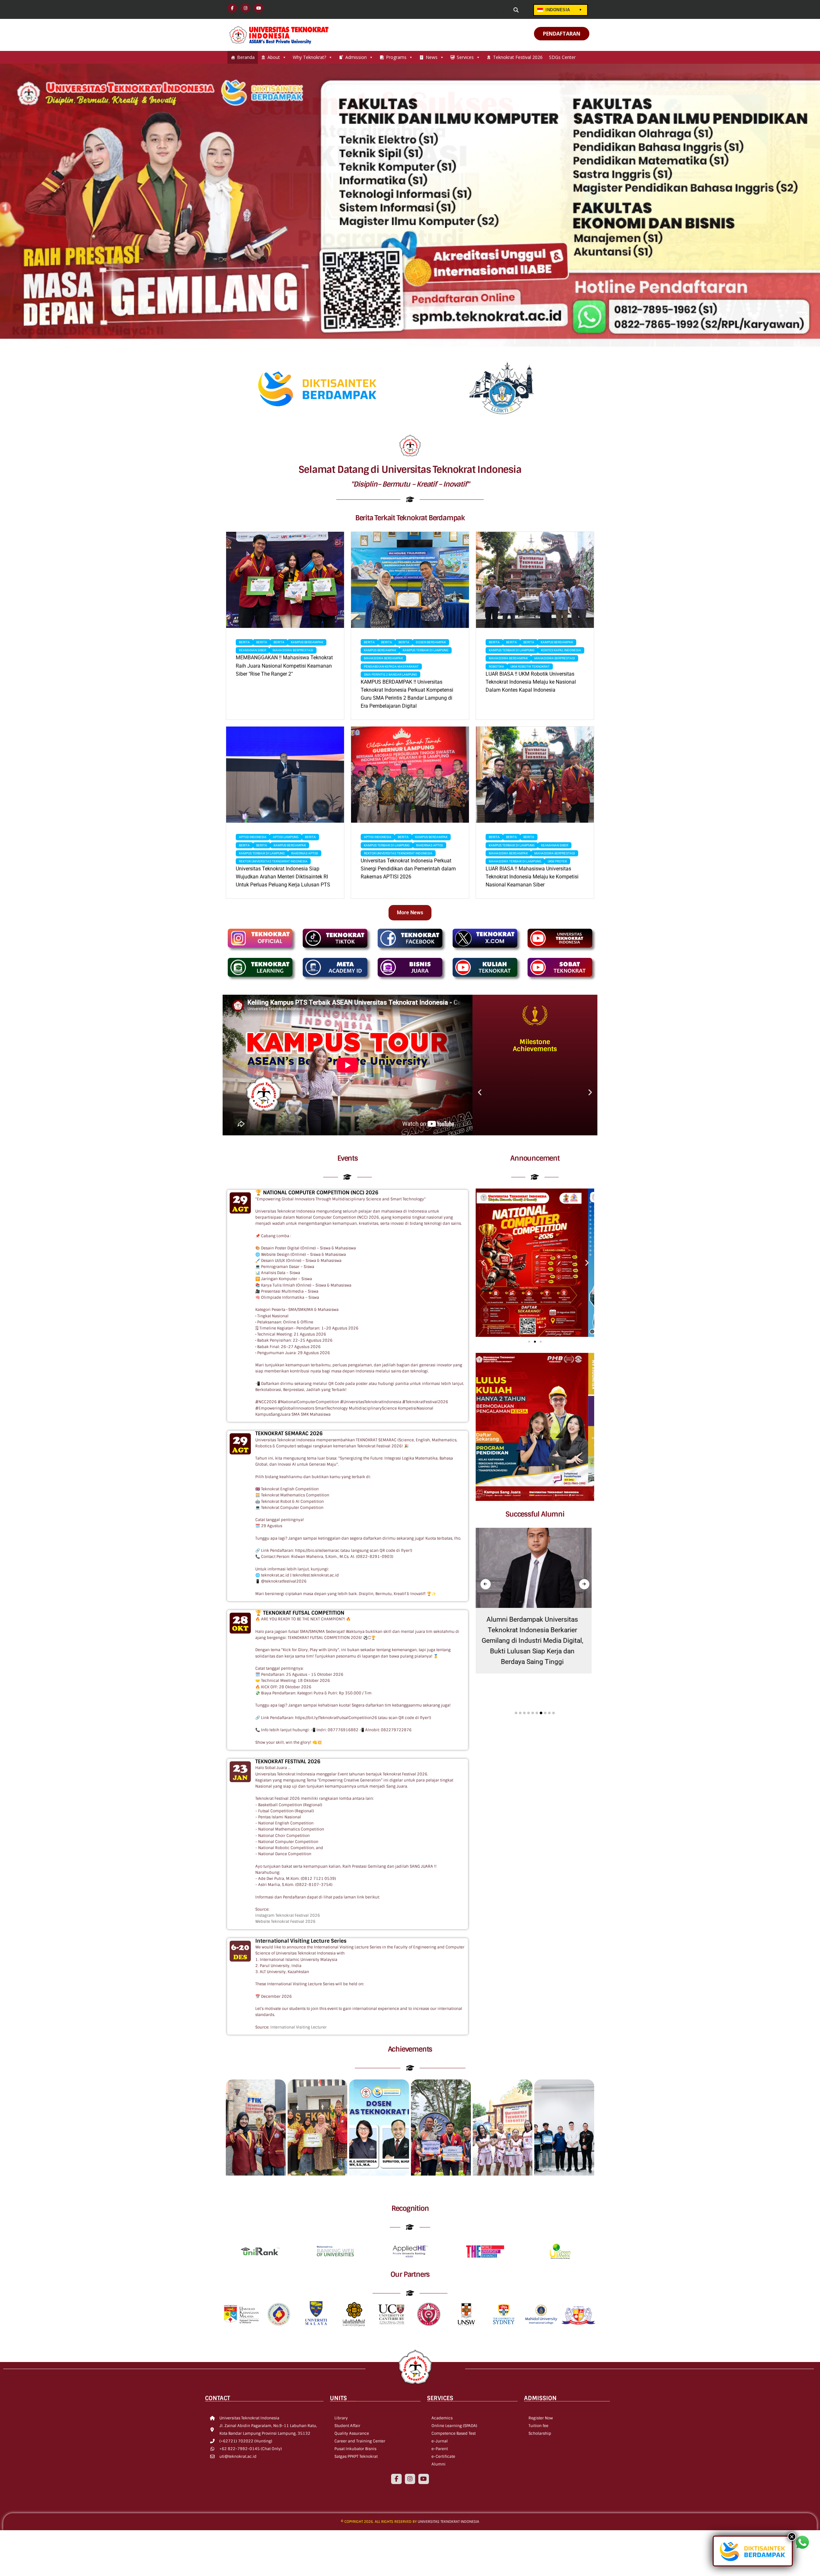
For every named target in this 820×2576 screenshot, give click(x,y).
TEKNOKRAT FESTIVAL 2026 (288, 1761)
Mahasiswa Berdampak (383, 658)
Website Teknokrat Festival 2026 (285, 1922)
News (432, 57)
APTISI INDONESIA (253, 837)
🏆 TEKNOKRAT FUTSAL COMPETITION (300, 1613)
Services (465, 57)
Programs (396, 57)
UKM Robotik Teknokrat (530, 667)
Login (474, 10)
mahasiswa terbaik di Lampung (515, 861)
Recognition (410, 2208)
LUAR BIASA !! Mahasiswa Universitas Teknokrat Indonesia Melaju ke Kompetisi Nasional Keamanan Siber (532, 877)
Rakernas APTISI (305, 853)
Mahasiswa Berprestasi (293, 650)
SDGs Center (562, 57)
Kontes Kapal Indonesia (561, 650)
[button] (480, 1092)
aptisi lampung (286, 837)
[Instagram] (410, 2479)
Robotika (496, 667)
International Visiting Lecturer (299, 2027)
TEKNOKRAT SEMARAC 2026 (289, 1433)
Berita (244, 642)
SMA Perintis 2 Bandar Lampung (390, 675)
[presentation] (486, 1584)
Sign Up (499, 10)
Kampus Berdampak (307, 642)
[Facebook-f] (396, 2479)
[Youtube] (423, 2479)
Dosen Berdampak (431, 642)
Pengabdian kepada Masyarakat (391, 667)
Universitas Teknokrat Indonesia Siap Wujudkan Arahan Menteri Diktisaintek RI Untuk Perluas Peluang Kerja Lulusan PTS (283, 877)
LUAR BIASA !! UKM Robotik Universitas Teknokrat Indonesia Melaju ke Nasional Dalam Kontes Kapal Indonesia (531, 682)
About (274, 57)
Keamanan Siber (253, 650)
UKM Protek (557, 861)
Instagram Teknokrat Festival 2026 (288, 1915)
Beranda (246, 57)
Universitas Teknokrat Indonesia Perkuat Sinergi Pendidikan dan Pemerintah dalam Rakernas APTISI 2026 (408, 869)
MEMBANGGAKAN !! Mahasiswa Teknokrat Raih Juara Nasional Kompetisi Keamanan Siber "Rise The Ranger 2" (284, 666)
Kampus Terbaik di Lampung (426, 650)
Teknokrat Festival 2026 (518, 57)
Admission (356, 57)
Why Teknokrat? (309, 57)
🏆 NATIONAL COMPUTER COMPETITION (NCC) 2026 (317, 1193)
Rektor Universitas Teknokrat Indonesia (273, 861)
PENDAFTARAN (562, 34)
